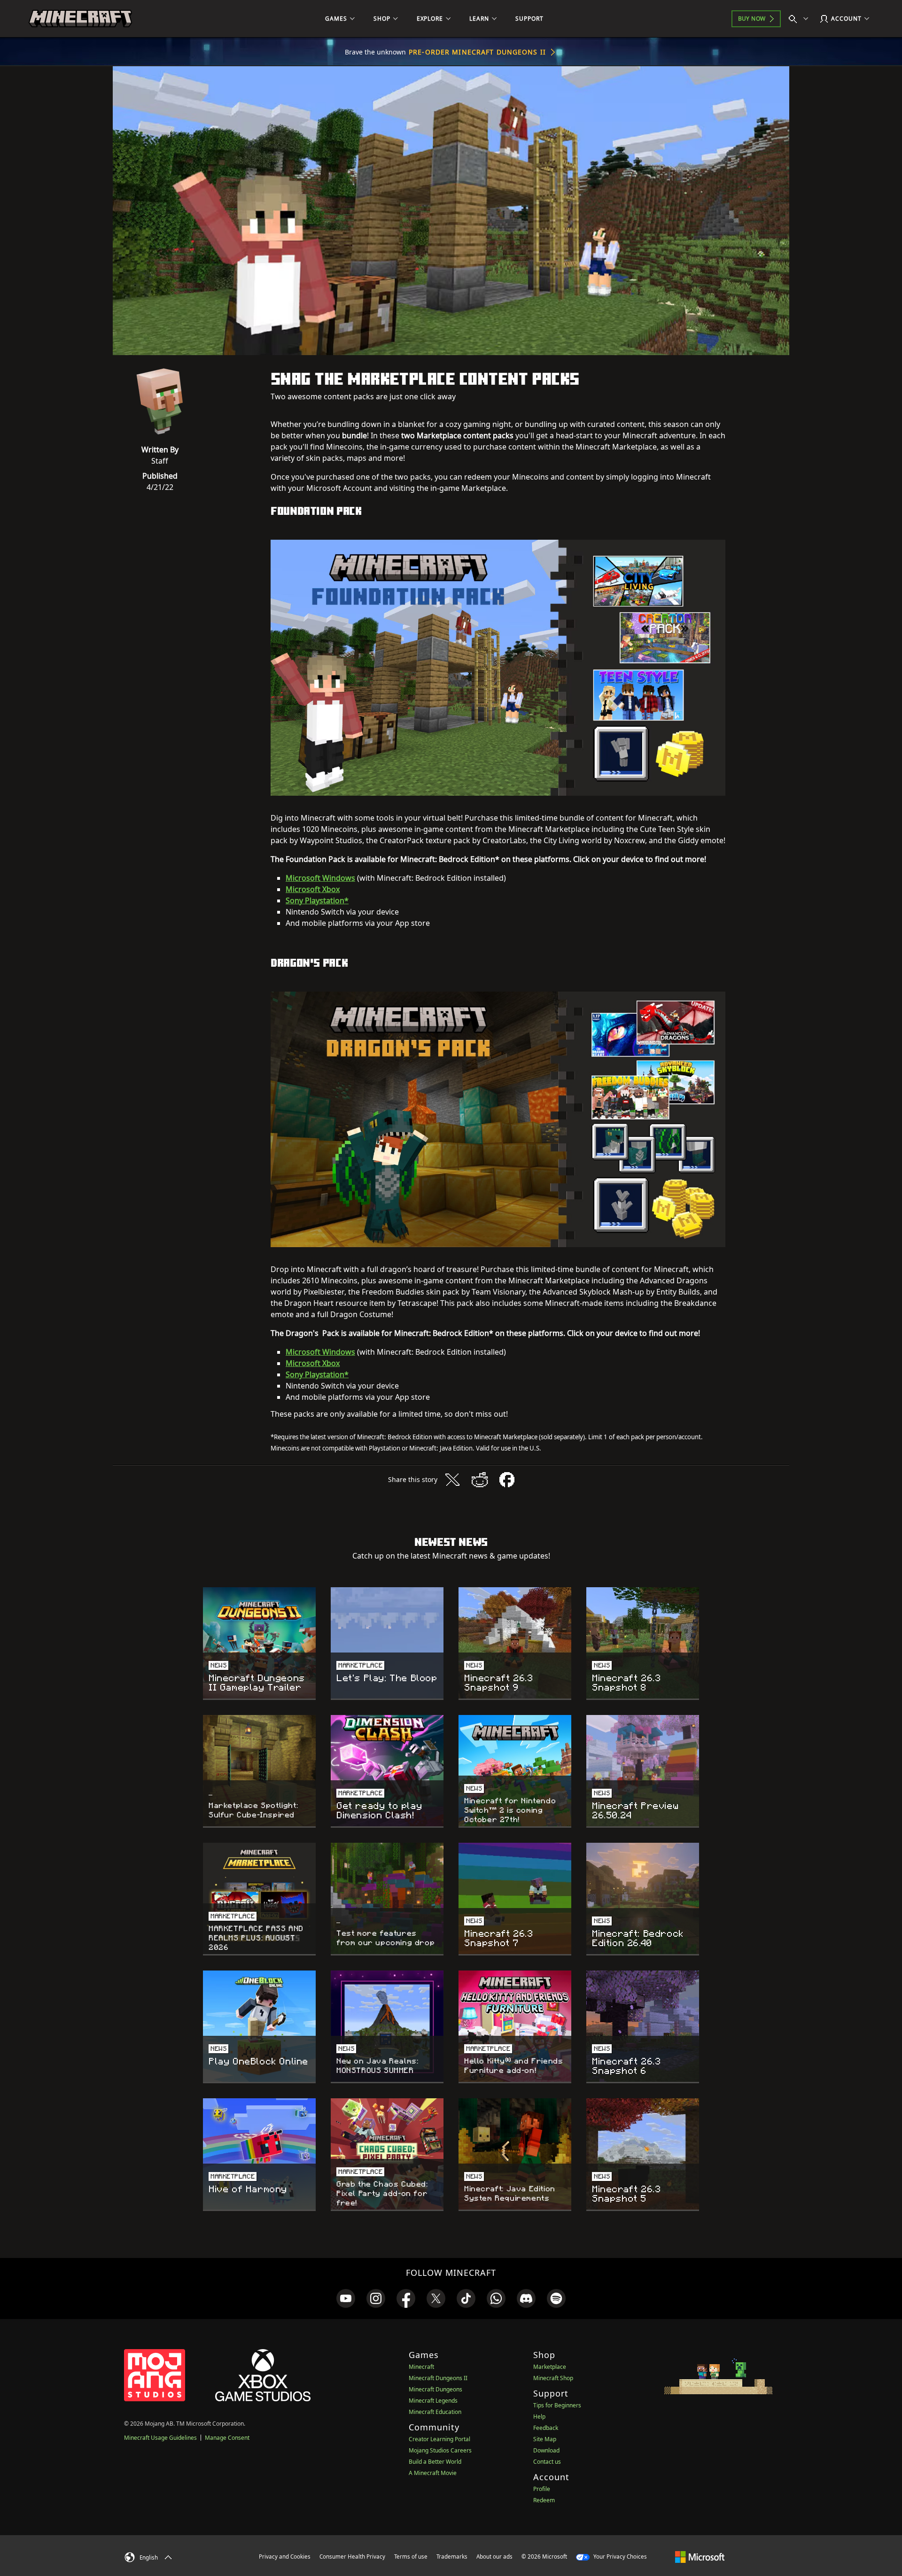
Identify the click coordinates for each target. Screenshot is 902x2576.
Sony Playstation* (317, 900)
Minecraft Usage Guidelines (160, 2438)
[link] (346, 2298)
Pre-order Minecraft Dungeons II (477, 52)
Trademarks (452, 2557)
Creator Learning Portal (439, 2439)
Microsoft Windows (320, 878)
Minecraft (421, 2367)
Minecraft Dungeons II (438, 2378)
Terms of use (411, 2557)
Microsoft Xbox (313, 889)
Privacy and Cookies (285, 2557)
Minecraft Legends (433, 2401)
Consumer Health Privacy (352, 2557)
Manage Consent (227, 2438)
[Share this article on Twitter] (452, 1480)
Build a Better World (435, 2462)
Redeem (544, 2500)
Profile (542, 2489)
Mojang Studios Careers (440, 2450)
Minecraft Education (435, 2412)
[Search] (801, 19)
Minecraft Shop (553, 2378)
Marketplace (550, 2367)
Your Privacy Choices (619, 2557)
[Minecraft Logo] (80, 19)
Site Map (545, 2439)
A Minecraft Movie (433, 2473)
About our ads (494, 2557)
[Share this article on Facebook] (507, 1480)
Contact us (547, 2462)
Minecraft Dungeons (435, 2389)
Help (539, 2417)
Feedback (546, 2428)
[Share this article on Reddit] (480, 1480)
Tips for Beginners (557, 2405)
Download (546, 2450)
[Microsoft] (700, 2556)
